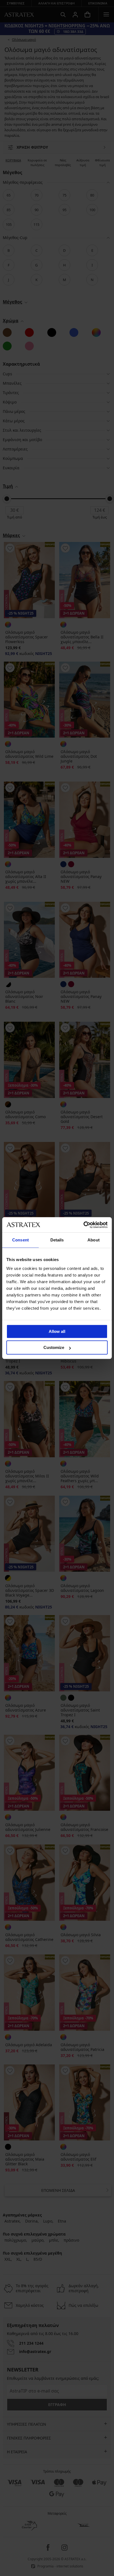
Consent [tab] (20, 1240)
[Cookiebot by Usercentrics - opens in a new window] (83, 1225)
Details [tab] (57, 1240)
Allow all (57, 1331)
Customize (54, 1347)
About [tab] (94, 1240)
